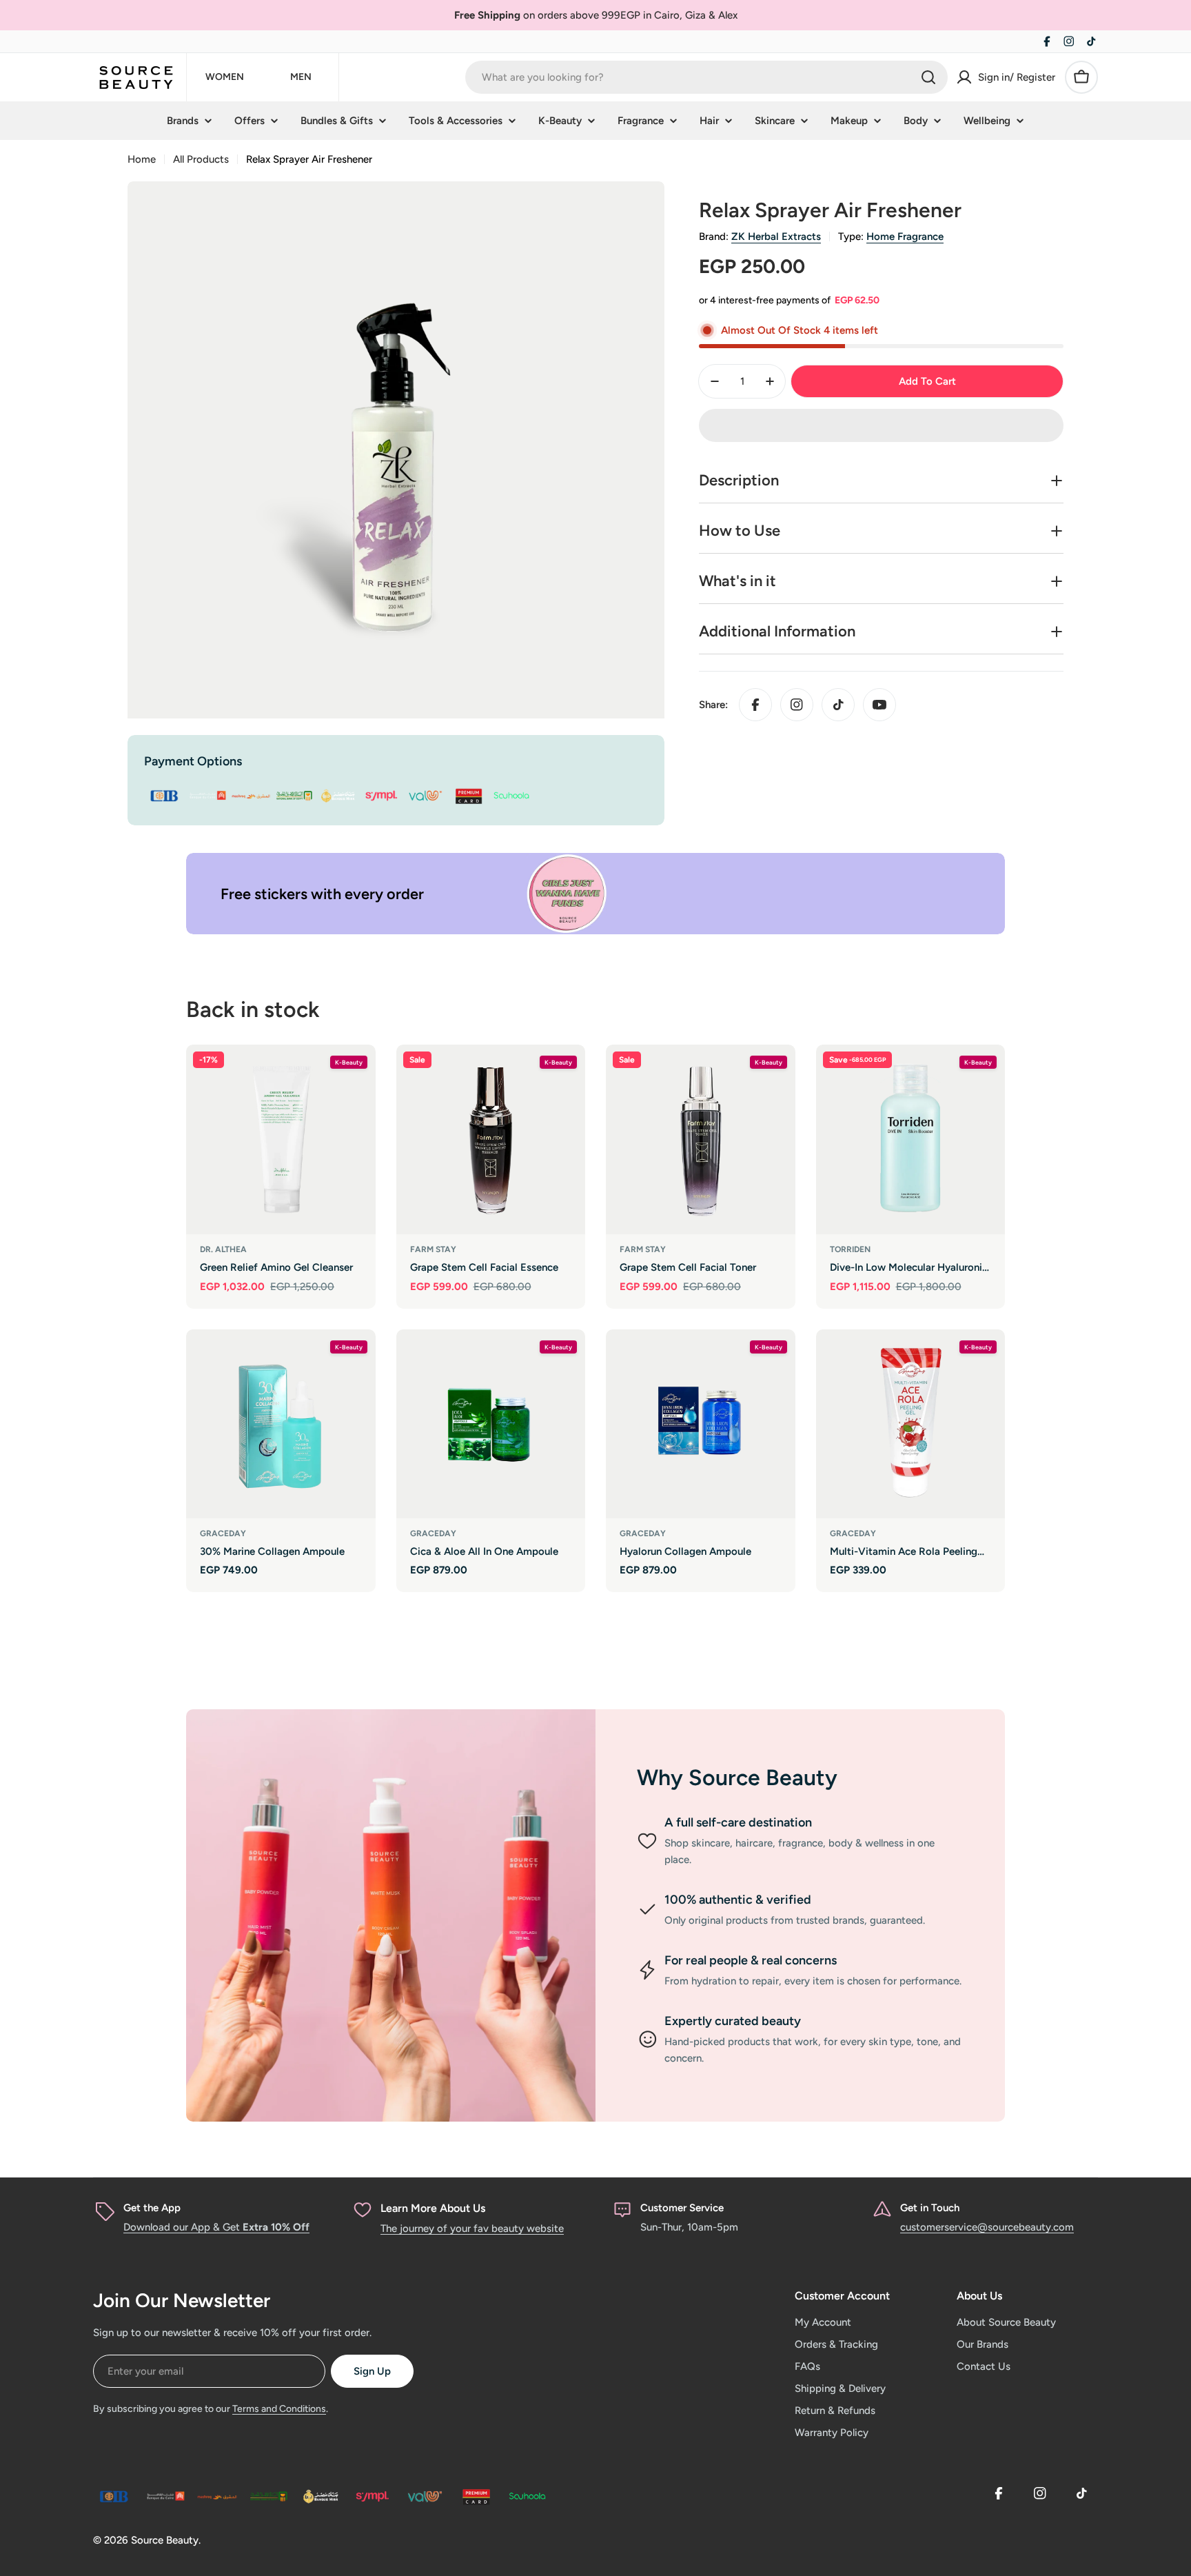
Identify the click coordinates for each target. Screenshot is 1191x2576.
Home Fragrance (905, 237)
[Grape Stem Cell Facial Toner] (701, 1139)
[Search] (928, 77)
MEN (301, 77)
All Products (201, 159)
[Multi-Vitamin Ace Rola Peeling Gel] (911, 1424)
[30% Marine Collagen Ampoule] (281, 1424)
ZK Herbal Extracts (776, 237)
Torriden (850, 1249)
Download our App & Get (216, 2227)
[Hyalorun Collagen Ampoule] (701, 1424)
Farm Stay (433, 1249)
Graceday (223, 1533)
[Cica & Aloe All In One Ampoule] (491, 1424)
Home (142, 159)
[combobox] (706, 77)
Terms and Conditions (279, 2409)
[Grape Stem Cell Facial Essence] (491, 1139)
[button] (881, 425)
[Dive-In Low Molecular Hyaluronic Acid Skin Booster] (911, 1139)
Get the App (152, 2208)
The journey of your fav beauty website (472, 2228)
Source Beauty (165, 2540)
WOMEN (225, 77)
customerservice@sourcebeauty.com (987, 2227)
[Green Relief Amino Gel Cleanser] (281, 1139)
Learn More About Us (433, 2208)
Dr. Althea (223, 1249)
